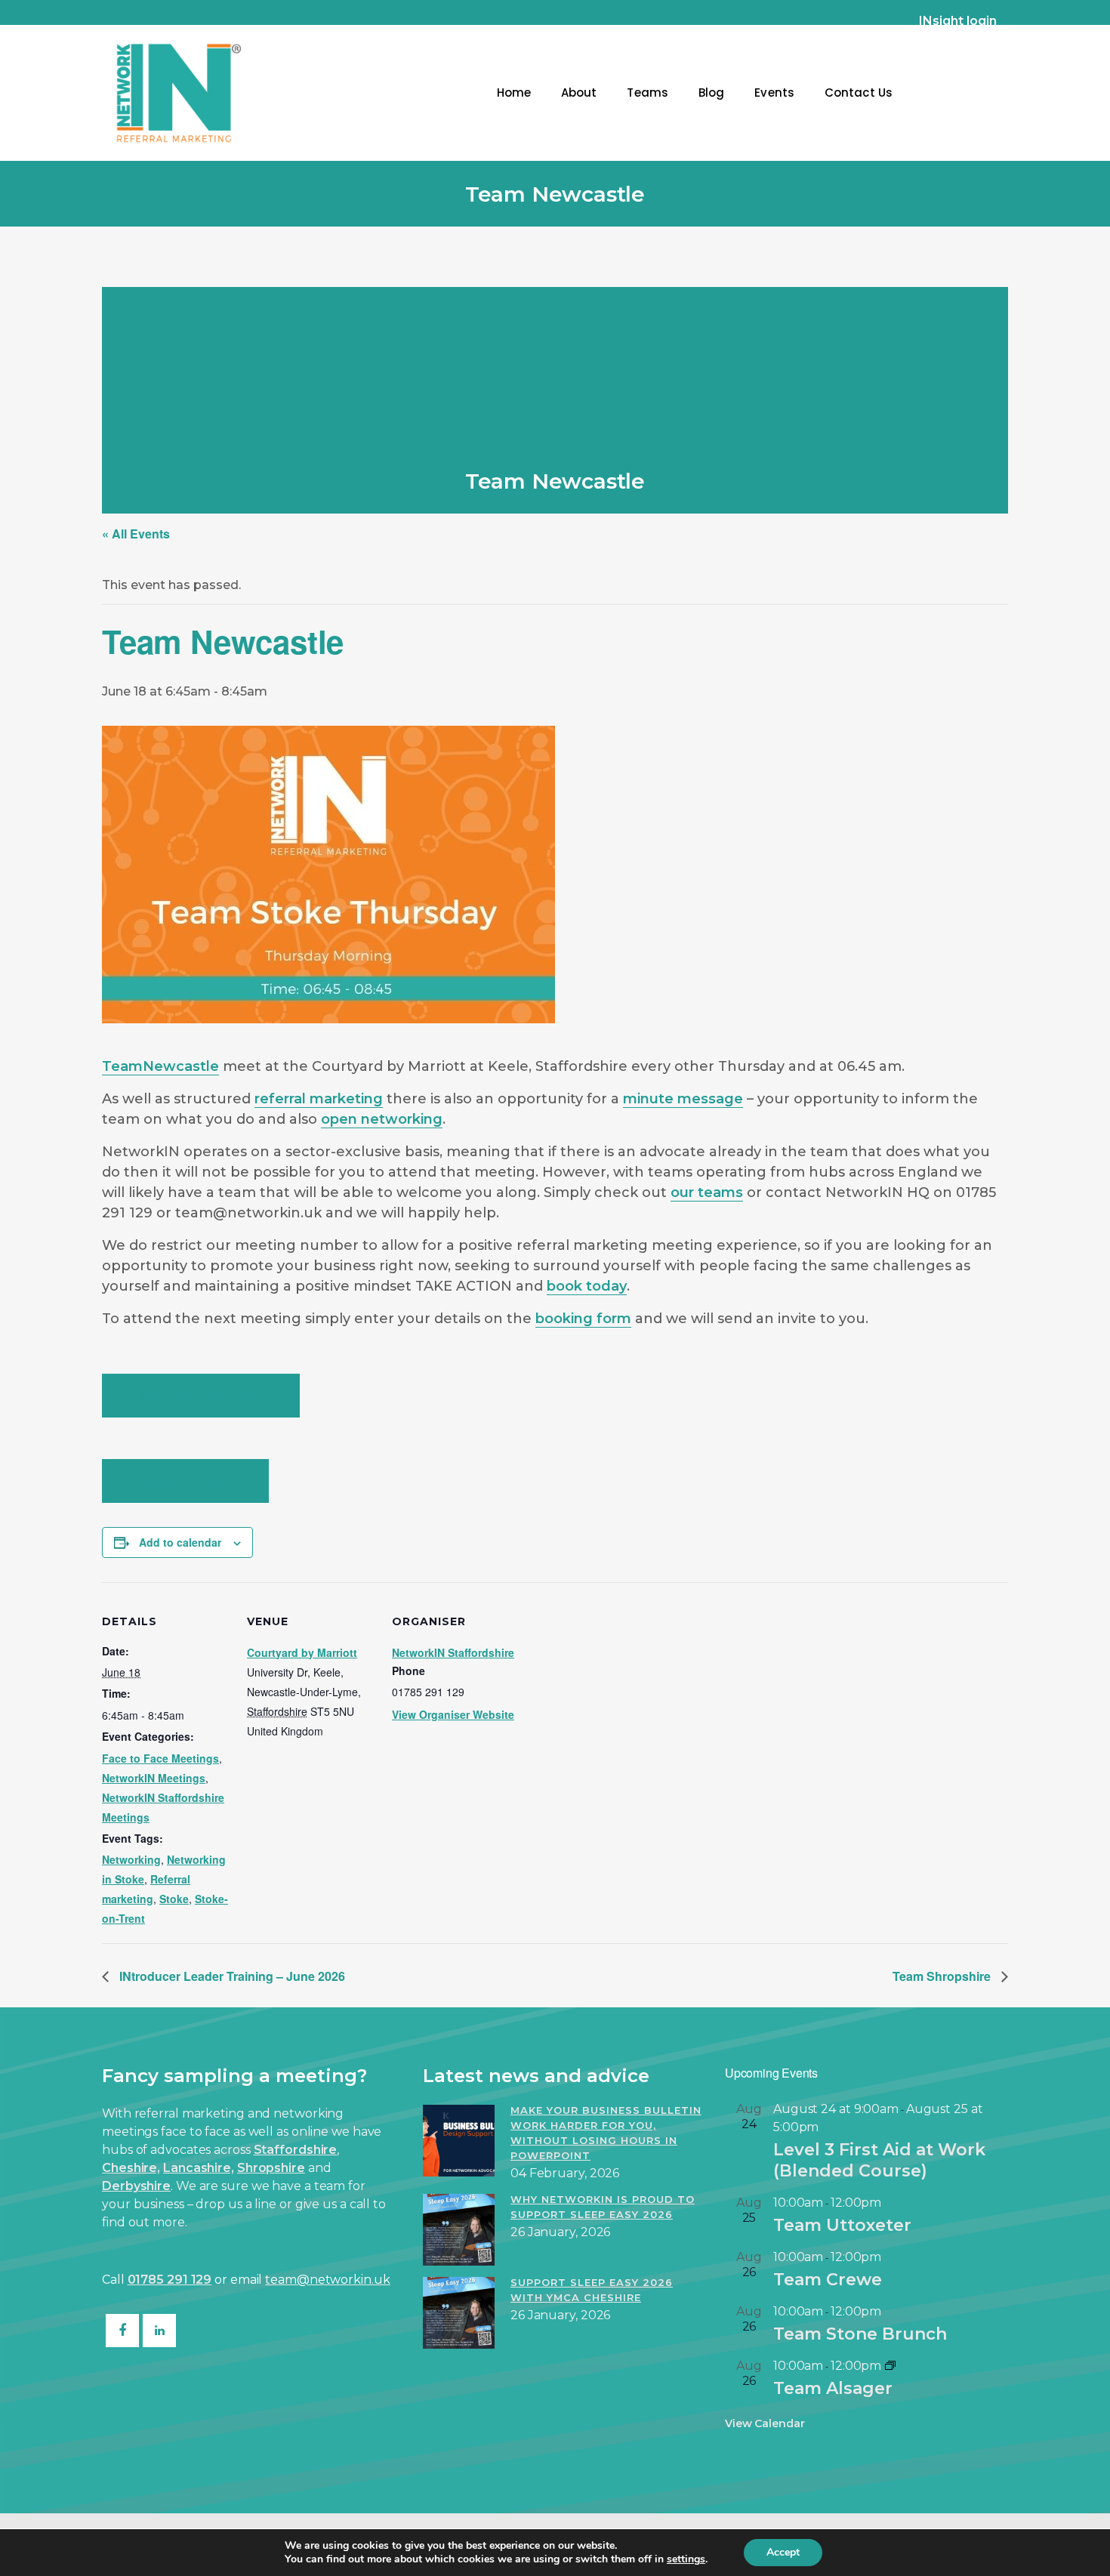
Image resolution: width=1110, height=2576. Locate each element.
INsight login (958, 21)
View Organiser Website (453, 1714)
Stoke (174, 1899)
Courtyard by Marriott (302, 1652)
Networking (131, 1859)
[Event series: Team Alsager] (890, 2366)
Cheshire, (131, 2168)
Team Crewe (828, 2280)
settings (686, 2559)
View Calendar (765, 2423)
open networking (382, 1119)
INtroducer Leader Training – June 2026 (231, 1976)
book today (587, 1286)
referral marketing (319, 1099)
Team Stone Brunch (860, 2334)
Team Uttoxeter (842, 2225)
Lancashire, (199, 2168)
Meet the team (185, 1481)
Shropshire (271, 2168)
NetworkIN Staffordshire (453, 1652)
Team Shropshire (943, 1976)
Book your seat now (201, 1396)
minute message (683, 1099)
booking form (583, 1319)
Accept (783, 2552)
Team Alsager (833, 2388)
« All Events (136, 534)
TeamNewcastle (160, 1066)
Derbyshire (136, 2186)
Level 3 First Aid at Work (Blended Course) (879, 2160)
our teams (707, 1192)
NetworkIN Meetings (154, 1778)
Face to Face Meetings (160, 1758)
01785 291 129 (170, 2280)
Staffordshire (296, 2150)
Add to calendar (180, 1542)
